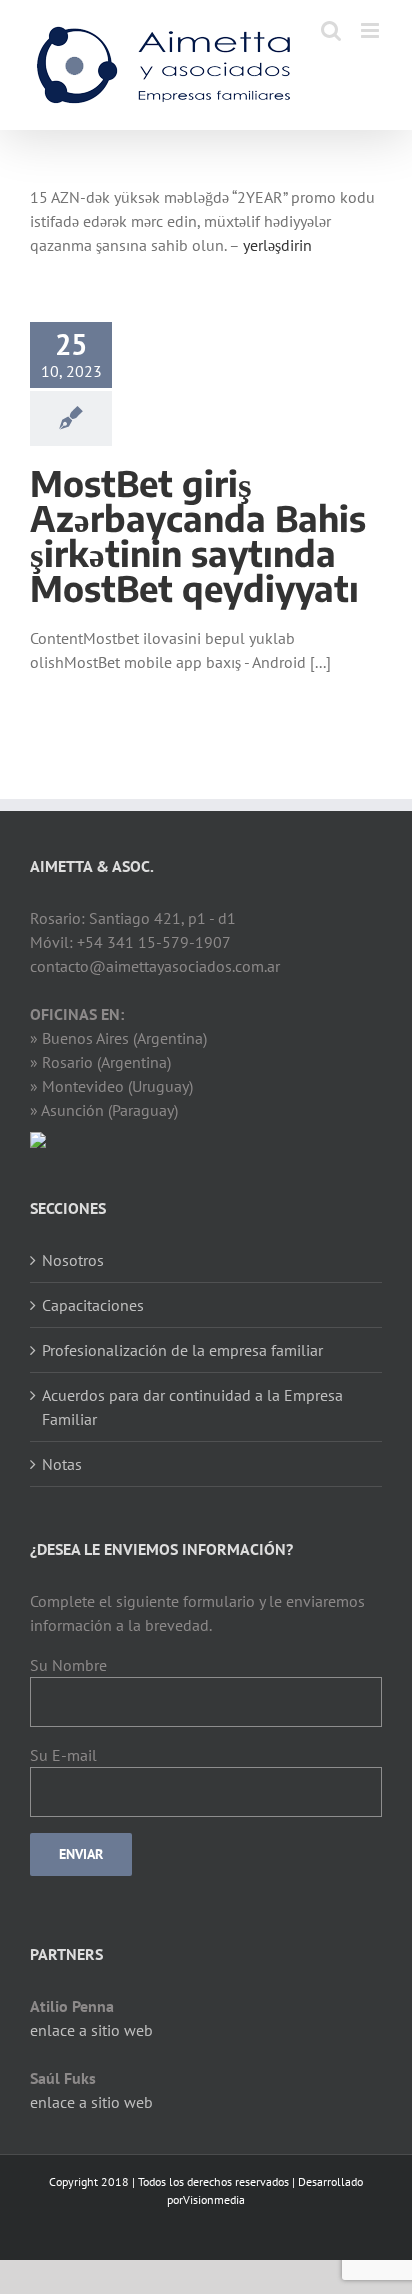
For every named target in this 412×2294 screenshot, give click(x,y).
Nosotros (73, 1260)
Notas (62, 1464)
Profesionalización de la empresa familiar (182, 1350)
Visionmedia (214, 2199)
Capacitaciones (93, 1305)
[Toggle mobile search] (331, 30)
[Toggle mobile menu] (371, 30)
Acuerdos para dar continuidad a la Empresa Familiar (192, 1407)
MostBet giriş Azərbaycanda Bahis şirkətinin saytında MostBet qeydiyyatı (198, 535)
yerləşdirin (277, 245)
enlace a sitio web (91, 2030)
